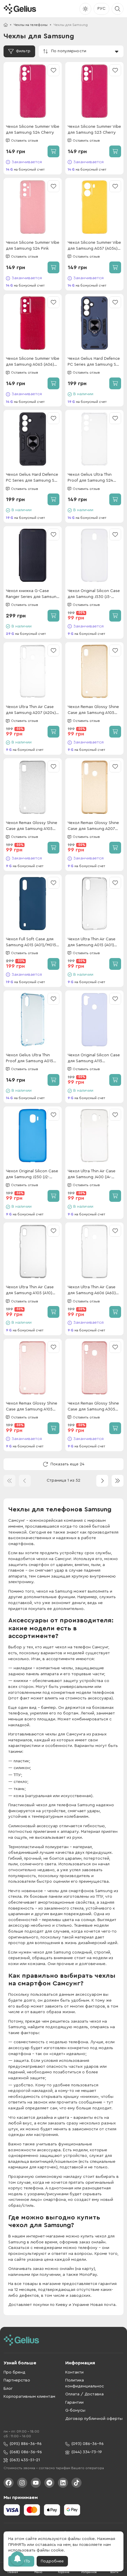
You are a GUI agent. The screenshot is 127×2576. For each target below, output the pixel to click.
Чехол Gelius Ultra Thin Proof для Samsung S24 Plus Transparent (90, 478)
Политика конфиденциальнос (85, 2383)
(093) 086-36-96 (88, 2444)
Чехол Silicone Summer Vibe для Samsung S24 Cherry (33, 130)
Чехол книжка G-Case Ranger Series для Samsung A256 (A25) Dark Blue (32, 594)
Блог (8, 2389)
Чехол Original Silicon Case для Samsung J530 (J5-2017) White (94, 594)
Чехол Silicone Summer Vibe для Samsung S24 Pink (33, 246)
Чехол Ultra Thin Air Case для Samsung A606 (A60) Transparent (92, 1291)
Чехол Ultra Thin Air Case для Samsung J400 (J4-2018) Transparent (92, 1175)
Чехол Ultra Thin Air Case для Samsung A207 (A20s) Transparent (31, 710)
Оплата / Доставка (84, 2394)
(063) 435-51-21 (25, 2460)
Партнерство (17, 2380)
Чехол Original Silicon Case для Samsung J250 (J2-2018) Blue (32, 1175)
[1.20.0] (20, 9)
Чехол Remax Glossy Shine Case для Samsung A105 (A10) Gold (93, 710)
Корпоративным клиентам (29, 2397)
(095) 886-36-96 (26, 2444)
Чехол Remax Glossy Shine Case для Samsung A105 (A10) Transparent (32, 826)
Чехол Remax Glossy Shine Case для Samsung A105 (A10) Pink (32, 1407)
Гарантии (74, 2402)
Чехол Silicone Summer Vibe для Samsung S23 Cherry (94, 130)
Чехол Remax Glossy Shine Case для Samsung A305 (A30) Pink (93, 1407)
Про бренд (14, 2372)
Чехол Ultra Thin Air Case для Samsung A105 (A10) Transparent (30, 1291)
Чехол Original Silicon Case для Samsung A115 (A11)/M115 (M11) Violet (94, 1059)
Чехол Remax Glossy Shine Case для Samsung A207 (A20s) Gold (93, 826)
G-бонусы (75, 2410)
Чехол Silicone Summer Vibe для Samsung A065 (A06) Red (33, 362)
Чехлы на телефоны (31, 25)
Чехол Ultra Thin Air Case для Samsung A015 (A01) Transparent (92, 943)
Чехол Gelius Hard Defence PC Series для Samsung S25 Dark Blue (94, 362)
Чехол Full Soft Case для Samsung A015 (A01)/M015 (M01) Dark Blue (31, 943)
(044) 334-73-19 (87, 2452)
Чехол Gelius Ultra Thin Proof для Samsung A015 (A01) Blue (30, 1059)
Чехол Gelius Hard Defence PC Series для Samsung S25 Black (32, 478)
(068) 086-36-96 (26, 2452)
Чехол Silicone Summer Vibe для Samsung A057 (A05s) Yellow (94, 246)
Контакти (74, 2372)
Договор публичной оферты (94, 2419)
